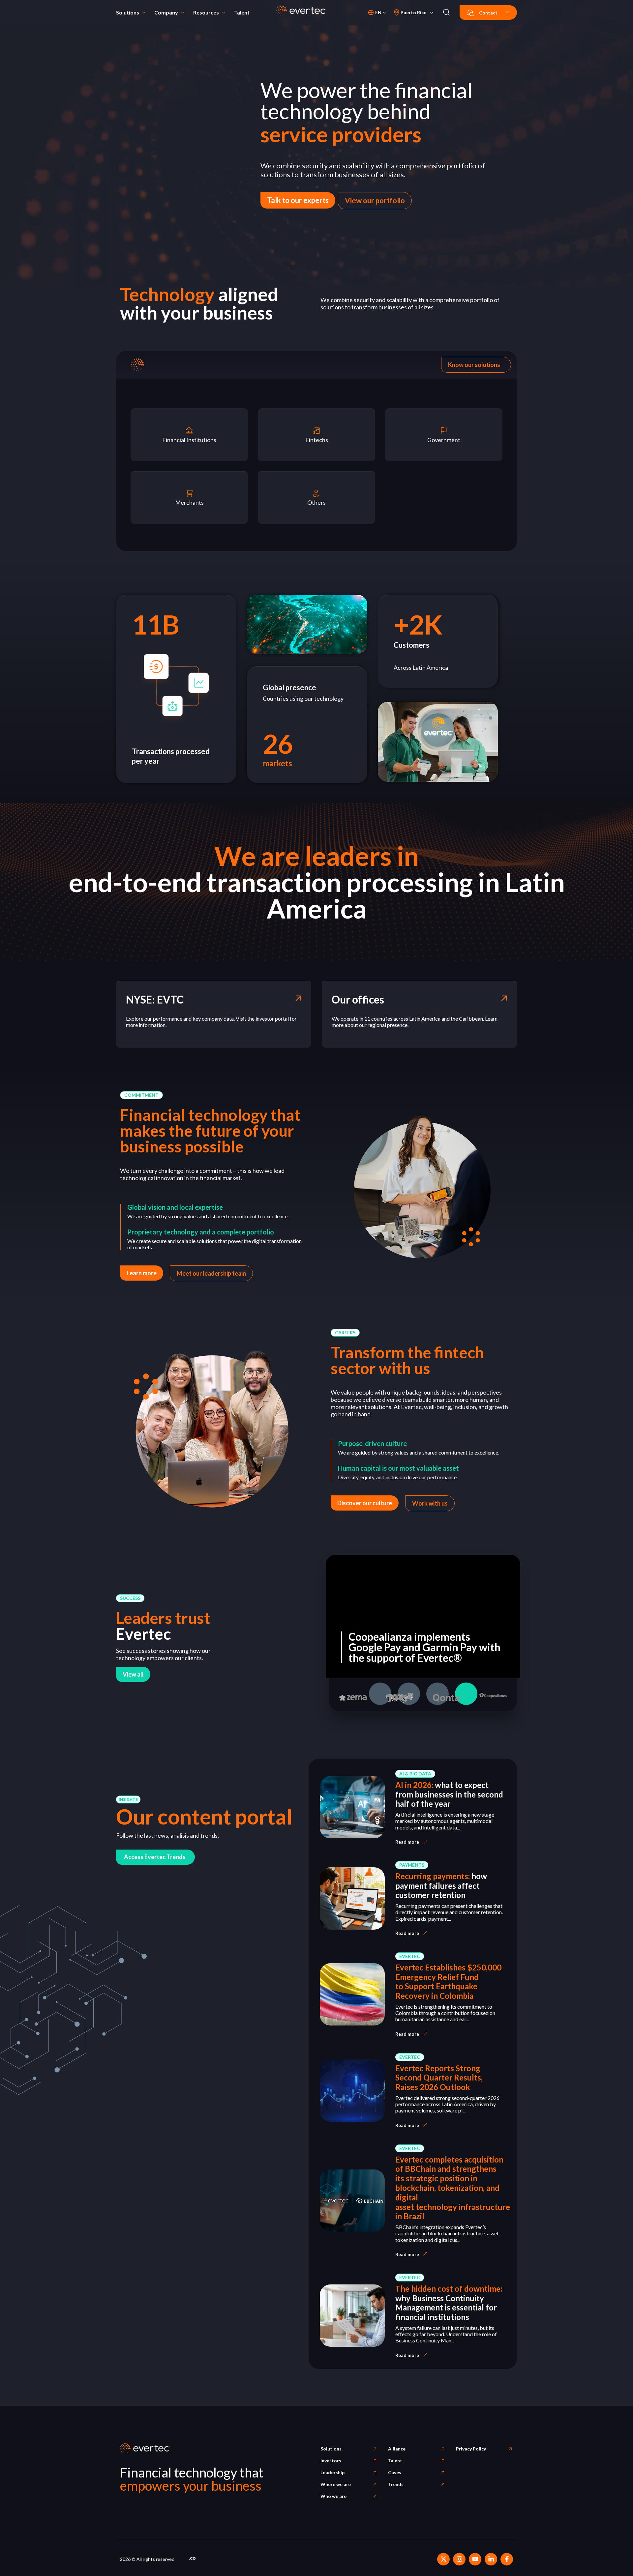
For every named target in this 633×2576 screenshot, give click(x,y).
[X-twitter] (443, 2559)
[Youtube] (475, 2559)
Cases (395, 2472)
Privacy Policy (471, 2449)
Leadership (332, 2472)
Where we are (336, 2484)
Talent (242, 12)
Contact (488, 13)
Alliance (397, 2449)
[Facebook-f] (507, 2559)
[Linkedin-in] (491, 2559)
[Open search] (446, 13)
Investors (331, 2461)
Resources (206, 12)
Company (166, 12)
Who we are (333, 2496)
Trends (396, 2484)
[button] (141, 1095)
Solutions (128, 12)
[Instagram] (459, 2559)
